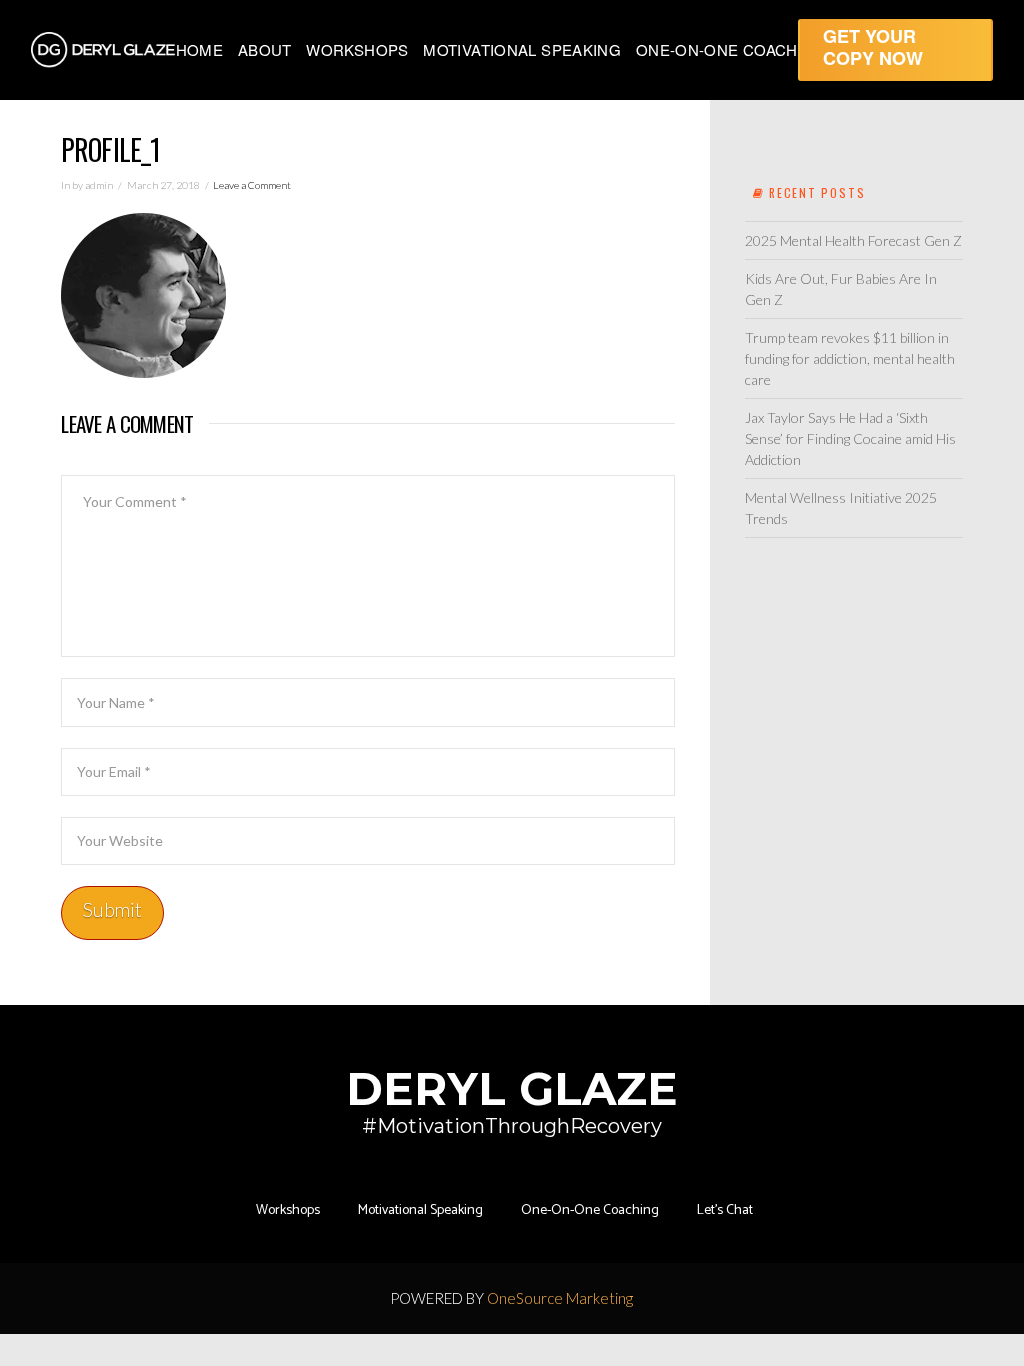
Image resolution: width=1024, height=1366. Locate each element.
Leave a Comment (252, 185)
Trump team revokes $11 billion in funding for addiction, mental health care (850, 358)
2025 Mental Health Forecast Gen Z (853, 240)
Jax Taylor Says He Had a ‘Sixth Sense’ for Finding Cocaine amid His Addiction (850, 438)
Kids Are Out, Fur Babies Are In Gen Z (841, 289)
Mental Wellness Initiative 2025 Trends (841, 508)
